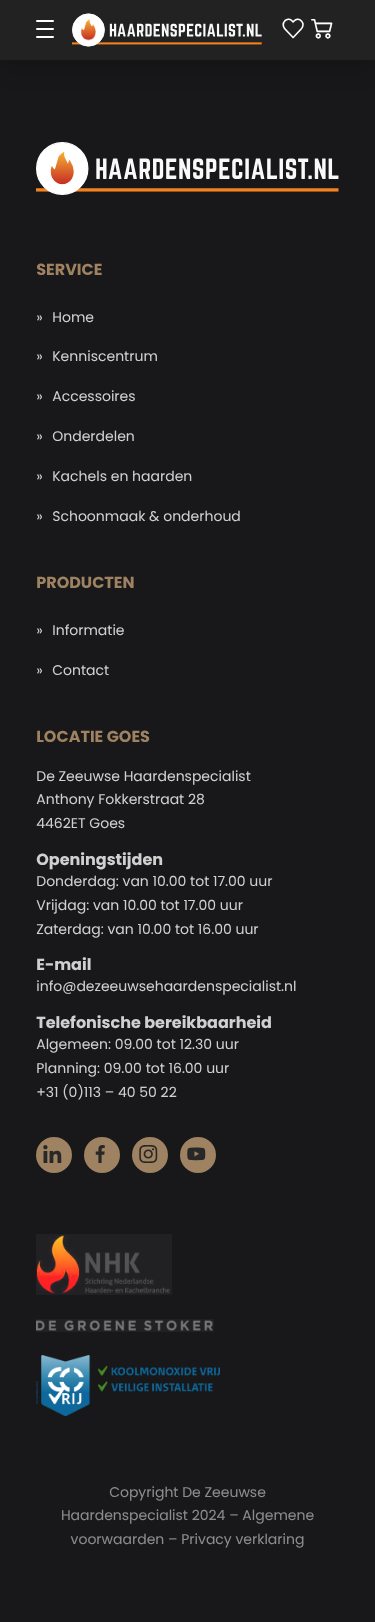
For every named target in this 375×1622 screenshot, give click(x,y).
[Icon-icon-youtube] (198, 1155)
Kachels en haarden (122, 476)
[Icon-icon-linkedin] (54, 1155)
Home (73, 317)
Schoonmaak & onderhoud (146, 516)
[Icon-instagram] (150, 1155)
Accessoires (93, 396)
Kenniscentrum (105, 356)
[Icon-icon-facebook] (102, 1155)
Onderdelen (93, 436)
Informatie (88, 630)
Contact (80, 670)
